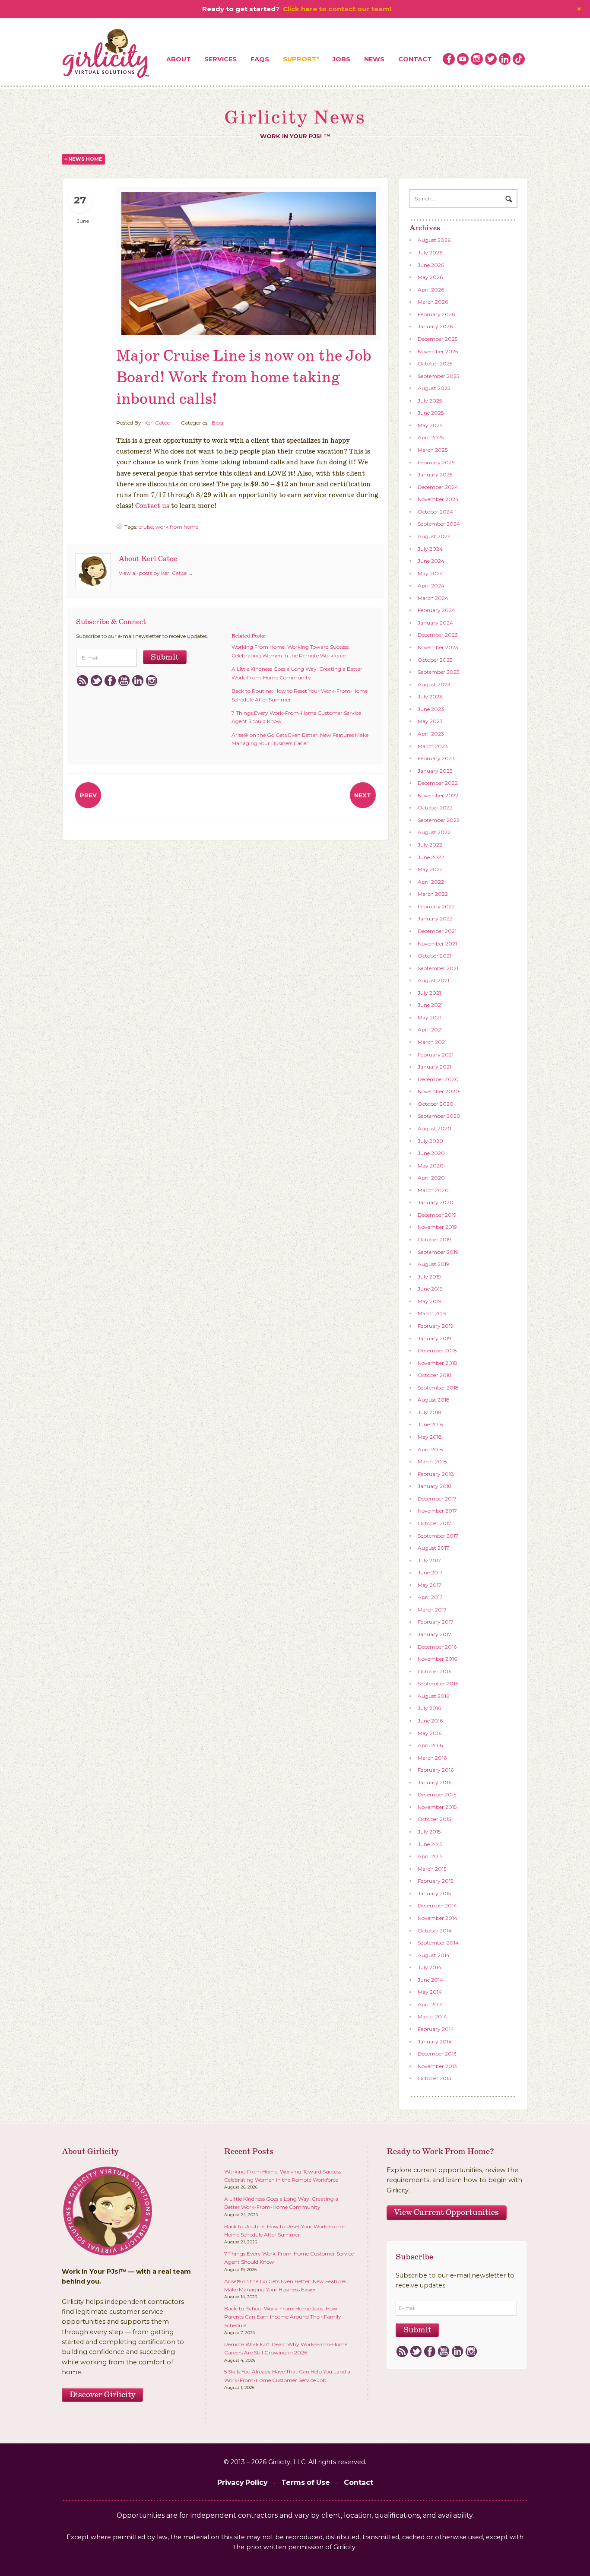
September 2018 (438, 1388)
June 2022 (431, 857)
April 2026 (431, 290)
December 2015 (437, 1794)
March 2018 (432, 1461)
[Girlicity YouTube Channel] (463, 59)
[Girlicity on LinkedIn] (505, 59)
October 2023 (435, 660)
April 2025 (431, 437)
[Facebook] (110, 681)
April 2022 (431, 882)
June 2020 (431, 1153)
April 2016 (430, 1745)
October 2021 (435, 956)
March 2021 (432, 1042)
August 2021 (433, 980)
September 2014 (438, 1943)
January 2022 (435, 918)
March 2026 (433, 302)
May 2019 (430, 1301)
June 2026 (431, 265)
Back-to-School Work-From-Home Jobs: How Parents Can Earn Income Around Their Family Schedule (283, 2317)
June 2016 (430, 1721)
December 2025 (438, 339)
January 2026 (435, 326)
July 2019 (429, 1277)
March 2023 (433, 746)
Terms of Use (306, 2482)
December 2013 (437, 2054)
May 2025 (430, 425)
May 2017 (430, 1585)
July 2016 (429, 1708)
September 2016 (438, 1683)
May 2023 (430, 721)
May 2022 (430, 869)
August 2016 (433, 1696)
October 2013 (435, 2078)
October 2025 (435, 363)
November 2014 (438, 1918)
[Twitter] (96, 681)
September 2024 (439, 524)
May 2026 (430, 277)
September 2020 (439, 1116)
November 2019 (437, 1227)
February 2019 (436, 1326)
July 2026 (430, 252)
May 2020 (431, 1166)
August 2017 (433, 1548)
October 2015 (434, 1819)
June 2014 (430, 1980)
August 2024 (434, 536)
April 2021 (430, 1029)
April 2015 (430, 1856)
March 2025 (433, 450)
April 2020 (431, 1178)
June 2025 (431, 413)
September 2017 (438, 1536)
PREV (88, 795)
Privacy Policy (242, 2482)
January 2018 (435, 1486)
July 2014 (430, 1967)
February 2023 (436, 758)
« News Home (83, 159)
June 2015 (430, 1844)
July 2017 (429, 1560)
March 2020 (433, 1190)
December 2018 (437, 1350)
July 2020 (430, 1141)
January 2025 (435, 474)
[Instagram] (151, 681)
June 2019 (430, 1289)
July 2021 (429, 993)
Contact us (152, 506)
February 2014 (436, 2029)
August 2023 (434, 684)
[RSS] (82, 681)
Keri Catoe (157, 423)
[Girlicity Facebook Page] (449, 59)
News (374, 59)
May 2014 (430, 1992)
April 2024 (431, 585)
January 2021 (435, 1067)
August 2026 (434, 240)
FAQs (260, 59)
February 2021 (436, 1055)
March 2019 (432, 1313)
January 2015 (434, 1893)
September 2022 (439, 820)
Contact (415, 59)
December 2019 (437, 1215)
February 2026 (436, 314)
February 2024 (436, 610)
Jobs (341, 59)
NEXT (363, 795)
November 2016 (437, 1659)
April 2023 (431, 734)
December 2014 (437, 1905)
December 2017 (437, 1499)
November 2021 (437, 944)
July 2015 (429, 1832)
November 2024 (438, 499)
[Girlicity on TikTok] (519, 59)
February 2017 (436, 1622)
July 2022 (430, 845)
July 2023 (430, 696)
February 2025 (436, 462)
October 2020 (436, 1104)
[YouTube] (124, 681)
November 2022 (438, 795)
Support (300, 59)
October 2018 (435, 1375)
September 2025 (438, 376)
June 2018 (430, 1424)
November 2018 (438, 1363)
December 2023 (438, 635)
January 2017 (435, 1634)
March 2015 (432, 1869)
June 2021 (430, 1005)
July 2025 (430, 401)
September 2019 (438, 1252)
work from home (177, 527)
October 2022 (435, 807)
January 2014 (435, 2041)
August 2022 (434, 832)
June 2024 (431, 561)
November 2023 (438, 647)
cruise (146, 527)
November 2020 (438, 1091)
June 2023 (431, 709)
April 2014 (430, 2004)
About (179, 59)
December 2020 (438, 1079)
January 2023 (435, 771)
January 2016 (435, 1782)
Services (220, 59)
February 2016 (436, 1770)
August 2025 (434, 388)
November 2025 (438, 351)
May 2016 (430, 1733)
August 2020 (435, 1128)
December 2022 (438, 783)
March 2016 (432, 1758)
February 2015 (435, 1881)
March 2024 (433, 598)
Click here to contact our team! (337, 9)
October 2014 (435, 1930)
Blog (217, 423)
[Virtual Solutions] (106, 54)
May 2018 (430, 1437)
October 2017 (435, 1523)
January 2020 (436, 1202)
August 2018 (434, 1400)
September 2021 (438, 968)
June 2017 (430, 1572)
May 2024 (430, 573)
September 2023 (439, 672)
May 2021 (430, 1017)
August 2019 (433, 1264)
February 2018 (436, 1474)
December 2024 (438, 487)
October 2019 (435, 1239)
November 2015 (437, 1807)
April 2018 (430, 1449)
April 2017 (430, 1597)
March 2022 (433, 894)
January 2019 (435, 1338)
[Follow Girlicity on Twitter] (491, 59)
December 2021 (437, 931)
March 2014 (432, 2016)
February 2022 (436, 906)
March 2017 (432, 1610)
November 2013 (437, 2066)
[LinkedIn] (138, 681)
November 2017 (437, 1511)
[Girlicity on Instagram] (477, 59)
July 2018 (430, 1412)
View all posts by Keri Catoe (156, 573)
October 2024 (435, 512)
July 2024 (430, 549)
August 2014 (434, 1955)
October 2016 (435, 1671)
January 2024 (435, 623)
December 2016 (437, 1647)
